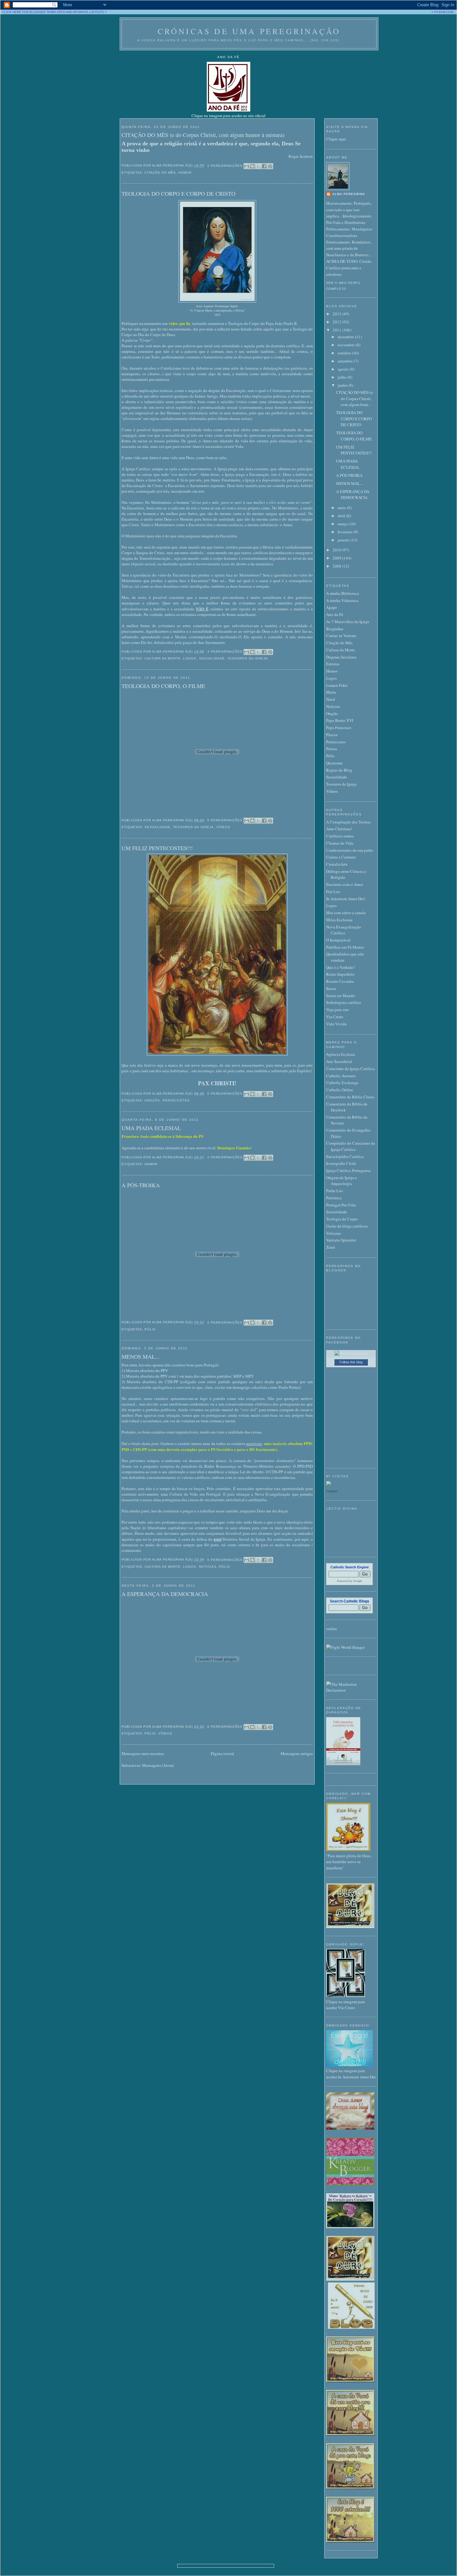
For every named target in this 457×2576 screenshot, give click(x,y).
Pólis (150, 1329)
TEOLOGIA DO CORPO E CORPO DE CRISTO (178, 194)
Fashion (332, 1491)
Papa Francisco (339, 727)
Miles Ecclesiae (339, 920)
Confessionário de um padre (350, 850)
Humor (185, 173)
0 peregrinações (225, 820)
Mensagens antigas (297, 1753)
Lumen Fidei (337, 685)
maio (342, 508)
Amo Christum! (339, 829)
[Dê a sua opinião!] (252, 166)
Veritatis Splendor (341, 1240)
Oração (152, 1100)
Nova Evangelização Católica (344, 930)
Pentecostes (176, 1100)
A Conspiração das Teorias (348, 822)
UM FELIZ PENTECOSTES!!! (157, 848)
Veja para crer (337, 1010)
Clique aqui (336, 139)
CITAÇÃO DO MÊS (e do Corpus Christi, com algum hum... (354, 398)
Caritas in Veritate (341, 636)
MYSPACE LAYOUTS (88, 12)
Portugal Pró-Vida (341, 1205)
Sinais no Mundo (341, 996)
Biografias (335, 629)
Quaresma (334, 763)
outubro (345, 353)
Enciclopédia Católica (345, 1156)
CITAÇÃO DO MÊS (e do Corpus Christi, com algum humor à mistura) (203, 135)
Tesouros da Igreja (248, 658)
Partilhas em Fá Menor (345, 947)
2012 (337, 322)
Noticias (208, 1567)
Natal (331, 699)
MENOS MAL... (141, 1356)
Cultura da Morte (163, 658)
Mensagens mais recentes (143, 1753)
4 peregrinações (225, 652)
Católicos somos (340, 836)
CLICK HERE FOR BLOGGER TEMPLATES (34, 12)
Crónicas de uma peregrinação (249, 31)
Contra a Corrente (341, 857)
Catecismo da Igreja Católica (350, 1069)
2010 (337, 550)
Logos (190, 658)
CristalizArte (337, 864)
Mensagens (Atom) (158, 1765)
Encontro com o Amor (345, 884)
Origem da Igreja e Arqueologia (342, 1181)
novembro (347, 345)
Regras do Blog (339, 770)
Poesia (332, 749)
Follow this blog (351, 1362)
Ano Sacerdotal (339, 1061)
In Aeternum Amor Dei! (346, 899)
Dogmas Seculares (341, 657)
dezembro (346, 337)
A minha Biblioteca (343, 593)
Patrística (334, 1198)
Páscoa (332, 735)
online (332, 1629)
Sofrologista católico (344, 1002)
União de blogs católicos (347, 1226)
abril (342, 516)
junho (343, 385)
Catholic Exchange (342, 1083)
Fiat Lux (333, 891)
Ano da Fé (335, 614)
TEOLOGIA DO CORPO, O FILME (163, 686)
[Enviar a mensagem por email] (247, 166)
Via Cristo (335, 1017)
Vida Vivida (336, 1024)
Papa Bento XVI (340, 720)
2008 (337, 566)
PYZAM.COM (444, 12)
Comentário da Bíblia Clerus (350, 1097)
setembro (346, 361)
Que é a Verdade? (341, 967)
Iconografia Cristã (341, 1163)
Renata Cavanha (340, 981)
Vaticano (334, 1233)
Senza (331, 988)
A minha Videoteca (342, 600)
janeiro (344, 540)
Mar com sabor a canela (346, 913)
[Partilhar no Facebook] (264, 166)
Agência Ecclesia (341, 1054)
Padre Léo (335, 1191)
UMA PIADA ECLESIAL (151, 1128)
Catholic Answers (341, 1076)
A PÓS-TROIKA (141, 1185)
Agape (332, 607)
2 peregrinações (225, 166)
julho (343, 377)
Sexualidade (212, 658)
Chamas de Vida (340, 843)
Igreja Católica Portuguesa (348, 1170)
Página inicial (222, 1753)
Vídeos (223, 827)
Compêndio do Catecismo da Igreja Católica (351, 1146)
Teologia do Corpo (342, 1219)
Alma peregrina (349, 194)
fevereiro (346, 532)
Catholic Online (340, 1090)
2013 (337, 314)
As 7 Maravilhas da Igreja (348, 622)
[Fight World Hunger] (345, 1647)
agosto (344, 369)
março (343, 524)
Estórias (333, 664)
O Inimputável (338, 940)
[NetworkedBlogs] (351, 1353)
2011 (337, 330)
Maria (331, 692)
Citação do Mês (160, 173)
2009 (337, 558)
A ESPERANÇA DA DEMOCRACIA (165, 1594)
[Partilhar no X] (258, 166)
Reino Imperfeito (340, 974)
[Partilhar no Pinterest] (270, 166)
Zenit (331, 1247)
